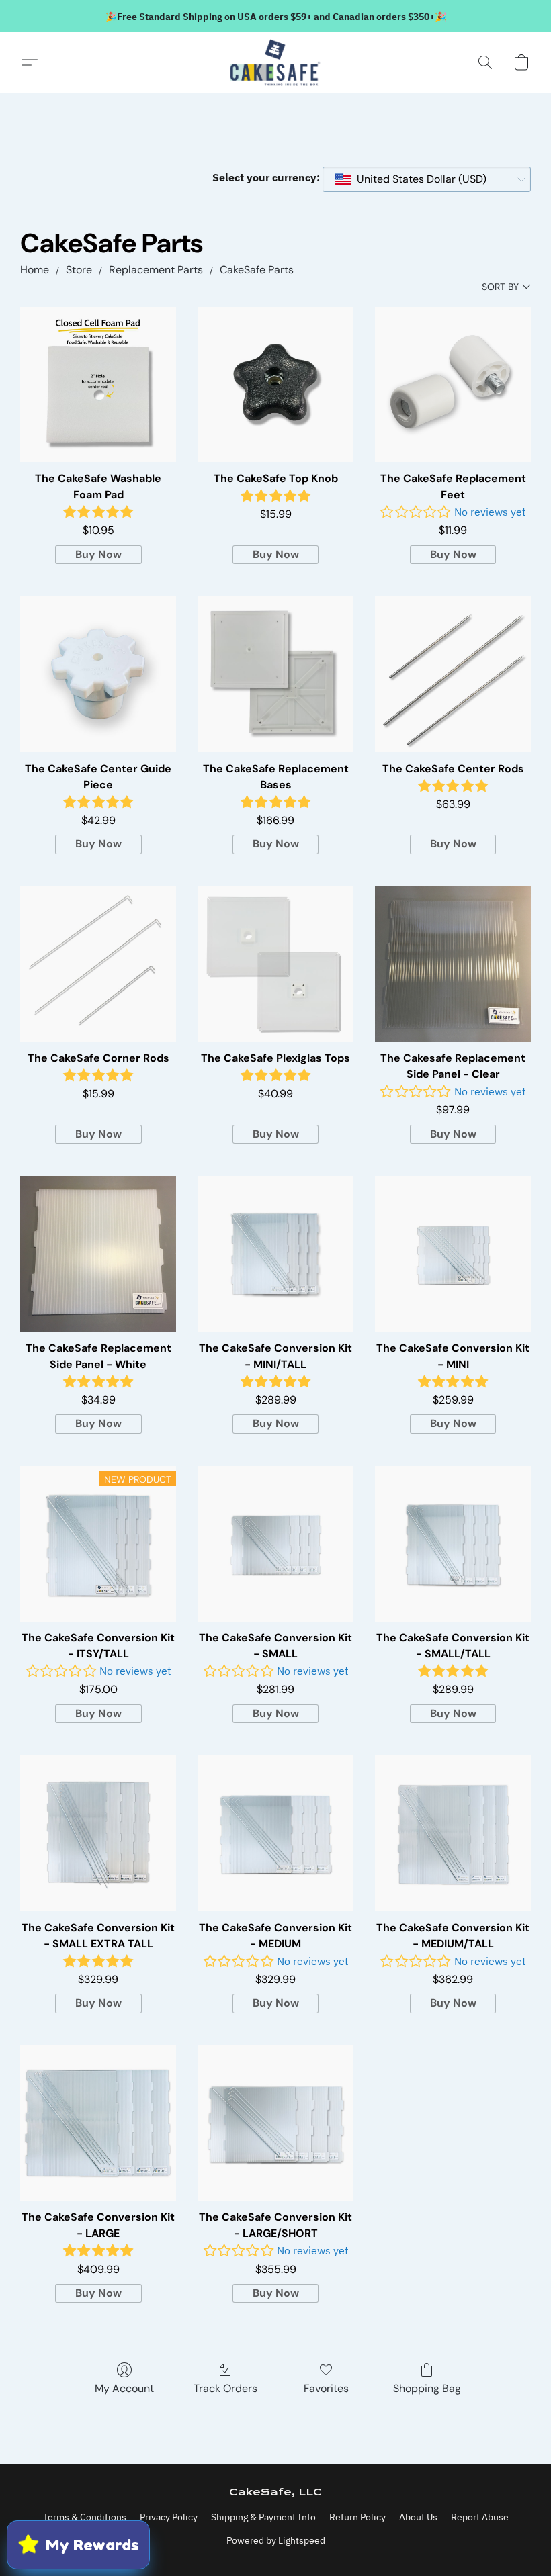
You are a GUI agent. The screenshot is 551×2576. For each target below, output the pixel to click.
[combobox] (427, 179)
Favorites (326, 2388)
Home (35, 270)
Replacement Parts (156, 270)
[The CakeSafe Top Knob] (275, 385)
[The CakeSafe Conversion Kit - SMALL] (275, 1544)
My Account (124, 2388)
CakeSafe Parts (257, 270)
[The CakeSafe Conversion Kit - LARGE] (98, 2123)
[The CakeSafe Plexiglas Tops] (275, 964)
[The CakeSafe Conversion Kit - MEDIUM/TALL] (453, 1833)
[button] (275, 62)
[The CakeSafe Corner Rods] (98, 964)
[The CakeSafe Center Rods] (453, 674)
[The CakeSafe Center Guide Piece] (98, 674)
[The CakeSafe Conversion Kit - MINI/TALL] (275, 1254)
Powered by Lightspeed (276, 2540)
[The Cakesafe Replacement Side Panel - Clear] (453, 964)
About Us (418, 2517)
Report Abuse (480, 2517)
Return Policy (357, 2517)
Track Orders (225, 2388)
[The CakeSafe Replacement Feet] (453, 385)
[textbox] (418, 179)
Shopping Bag (427, 2388)
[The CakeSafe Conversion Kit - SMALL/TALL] (453, 1544)
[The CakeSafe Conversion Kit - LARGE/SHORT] (275, 2123)
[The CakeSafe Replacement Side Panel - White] (98, 1254)
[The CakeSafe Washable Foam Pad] (98, 385)
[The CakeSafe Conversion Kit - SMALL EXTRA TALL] (98, 1833)
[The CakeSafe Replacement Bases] (275, 674)
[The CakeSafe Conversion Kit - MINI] (453, 1254)
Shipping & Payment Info (263, 2517)
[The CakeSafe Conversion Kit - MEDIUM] (275, 1833)
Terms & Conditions (85, 2517)
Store (79, 270)
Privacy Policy (169, 2517)
